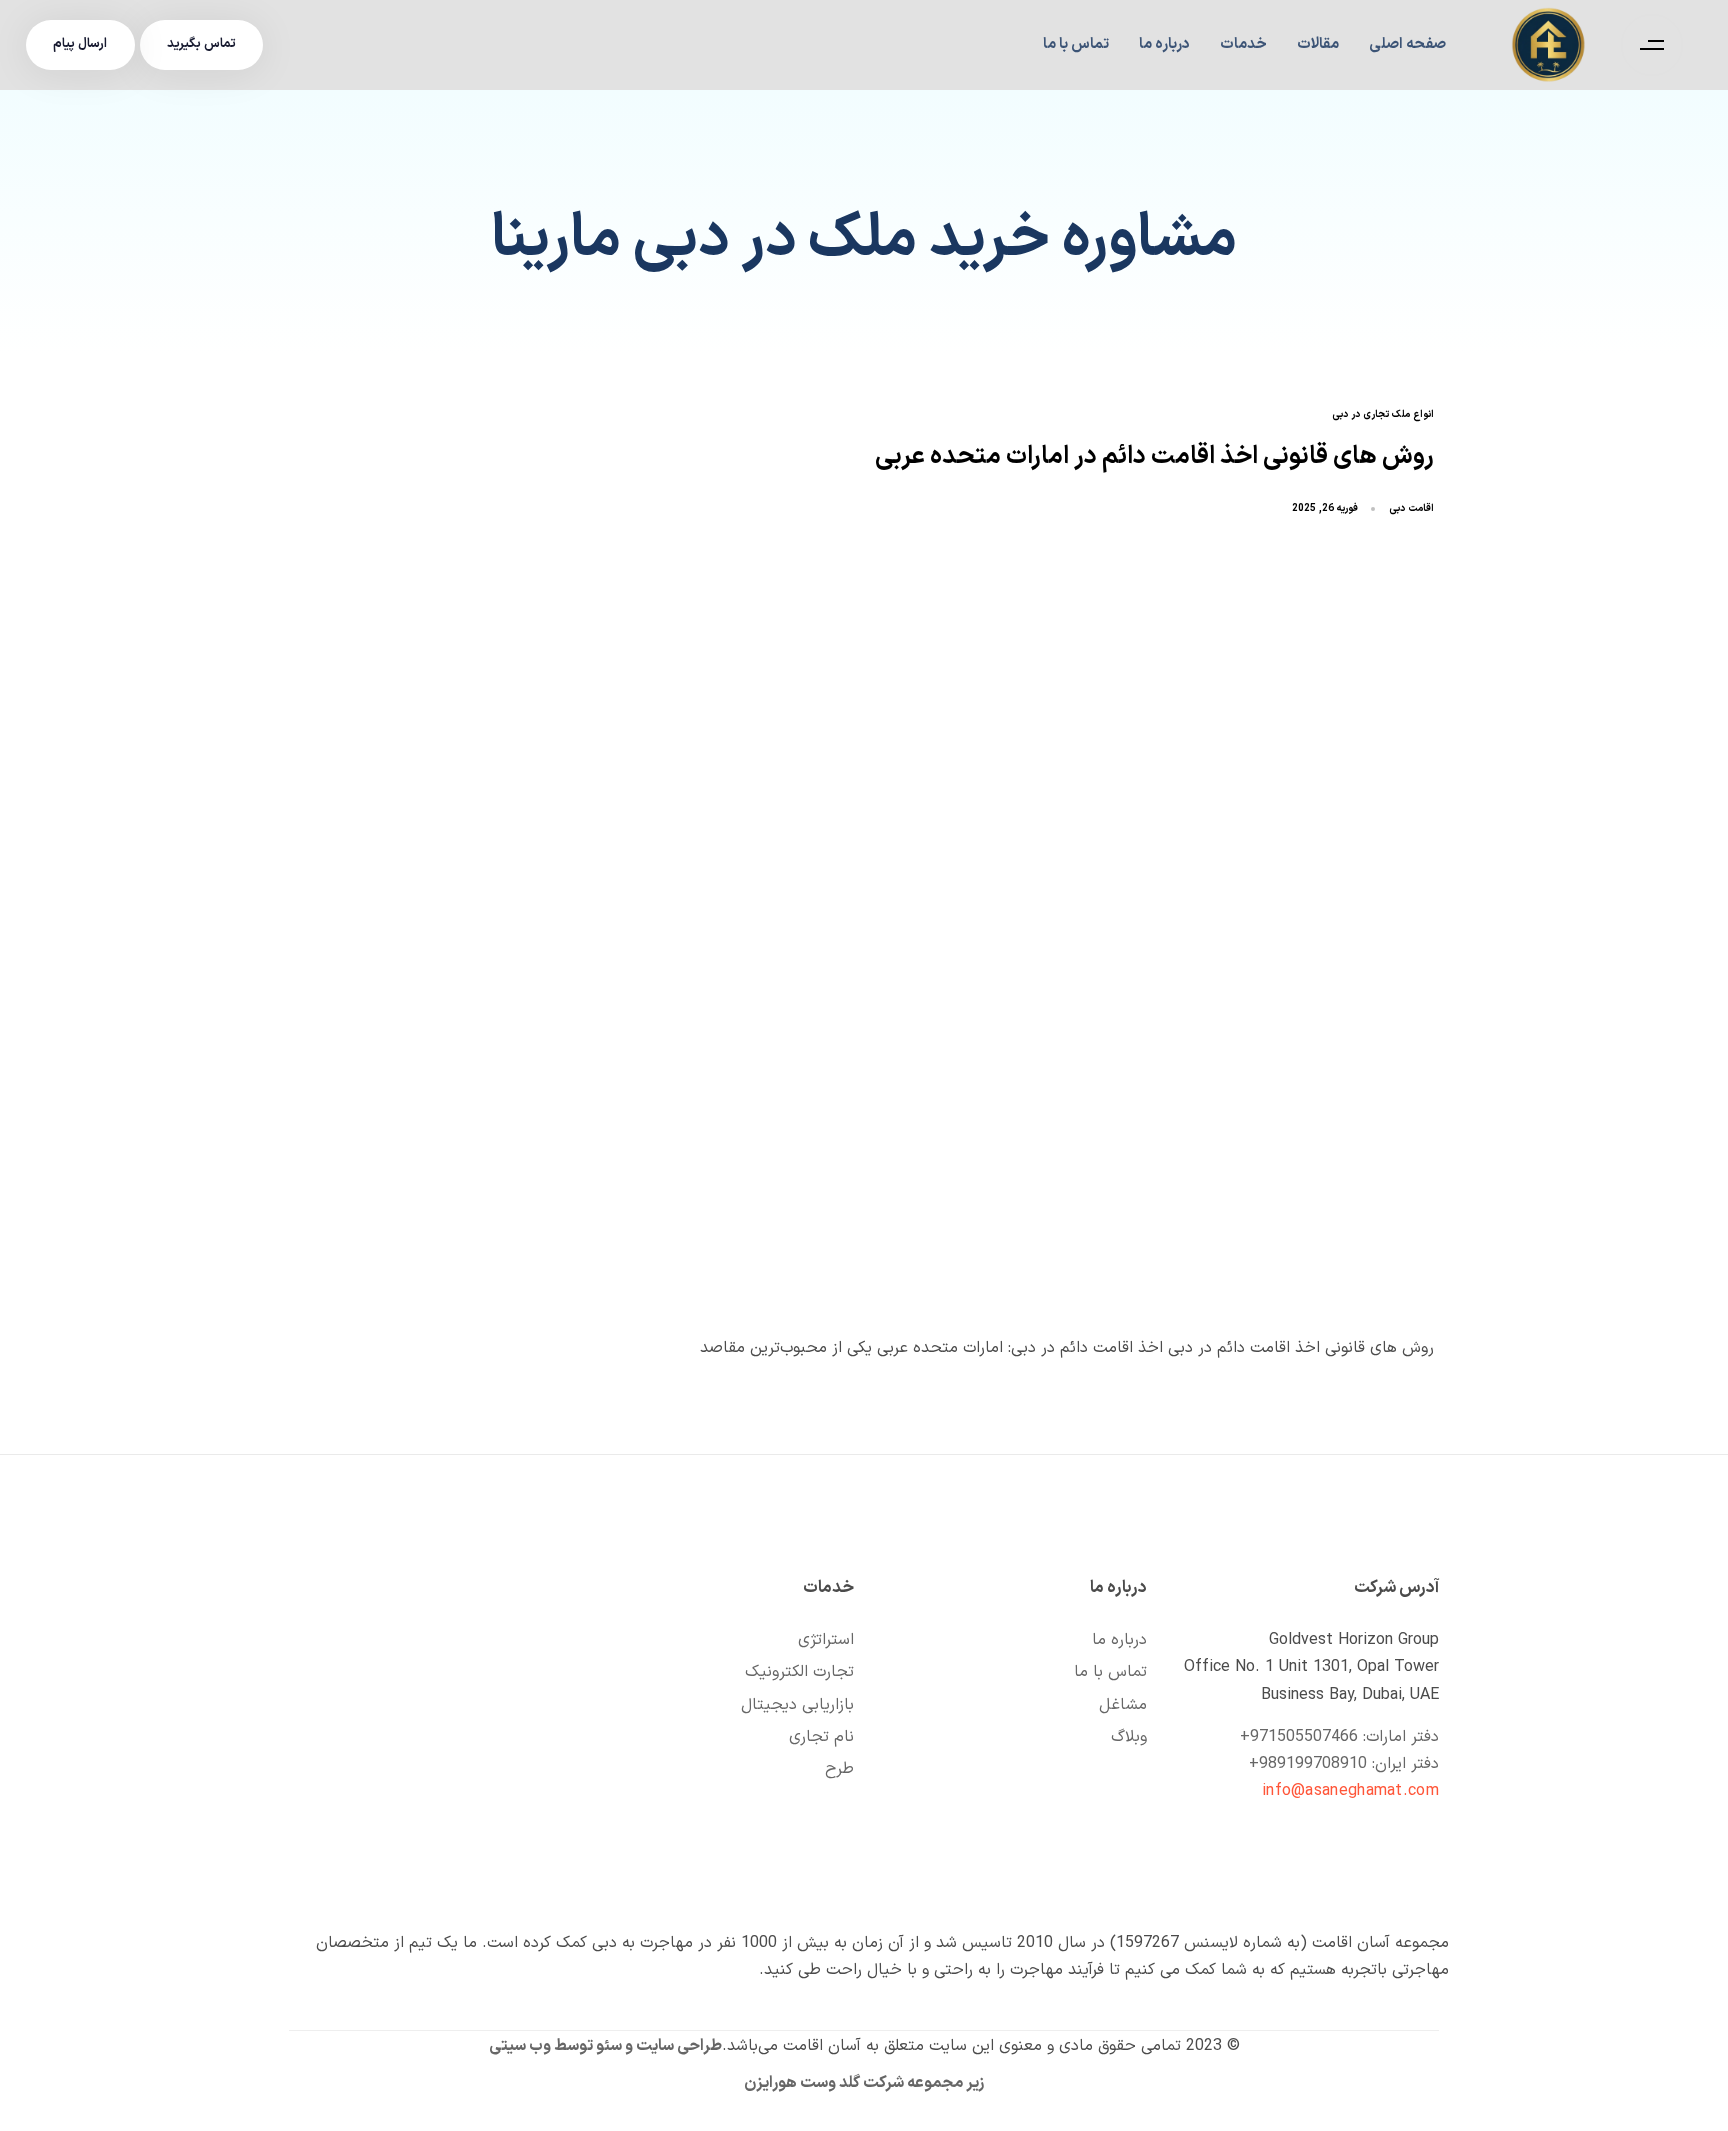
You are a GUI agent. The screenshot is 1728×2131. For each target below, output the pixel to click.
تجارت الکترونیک (799, 1672)
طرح (839, 1769)
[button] (1647, 45)
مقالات (1318, 44)
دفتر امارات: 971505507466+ (1339, 1737)
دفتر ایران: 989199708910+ (1344, 1764)
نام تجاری (821, 1737)
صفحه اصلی (1407, 44)
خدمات (1243, 44)
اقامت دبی (1411, 508)
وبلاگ (1129, 1737)
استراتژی (826, 1640)
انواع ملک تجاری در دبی (1383, 415)
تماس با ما (1076, 44)
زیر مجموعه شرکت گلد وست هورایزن (864, 2083)
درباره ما (1164, 44)
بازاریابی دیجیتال (797, 1705)
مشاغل (1123, 1705)
